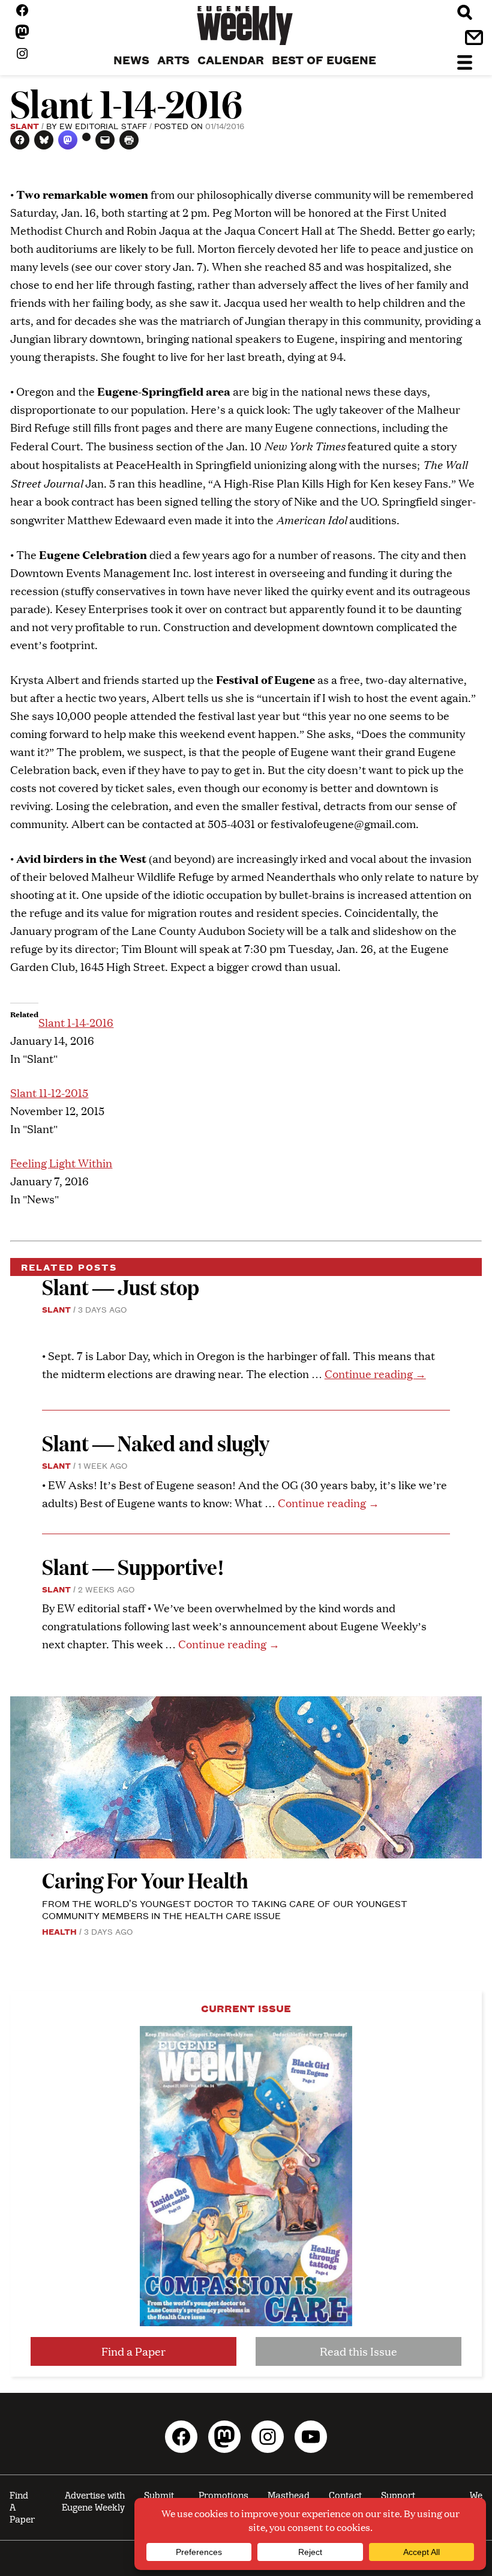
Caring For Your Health (145, 1880)
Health (59, 1931)
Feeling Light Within (61, 1163)
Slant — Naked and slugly (156, 1443)
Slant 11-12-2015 (49, 1093)
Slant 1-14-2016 (76, 1022)
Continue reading (375, 1374)
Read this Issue (358, 2351)
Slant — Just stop (121, 1286)
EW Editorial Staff (103, 125)
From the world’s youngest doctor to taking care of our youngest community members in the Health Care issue (225, 1909)
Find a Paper (133, 2351)
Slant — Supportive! (133, 1566)
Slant (25, 125)
